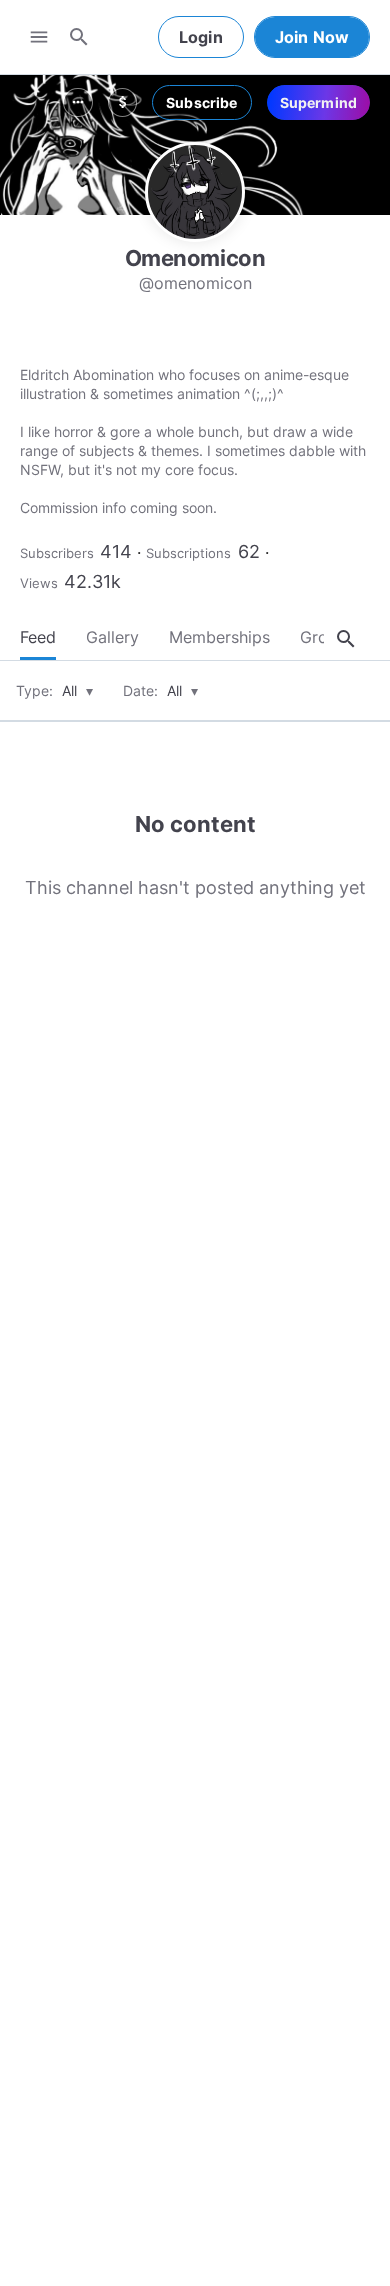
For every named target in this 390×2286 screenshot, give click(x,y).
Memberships (219, 637)
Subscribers (57, 553)
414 (116, 551)
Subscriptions (188, 553)
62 (249, 551)
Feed (38, 637)
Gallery (112, 637)
